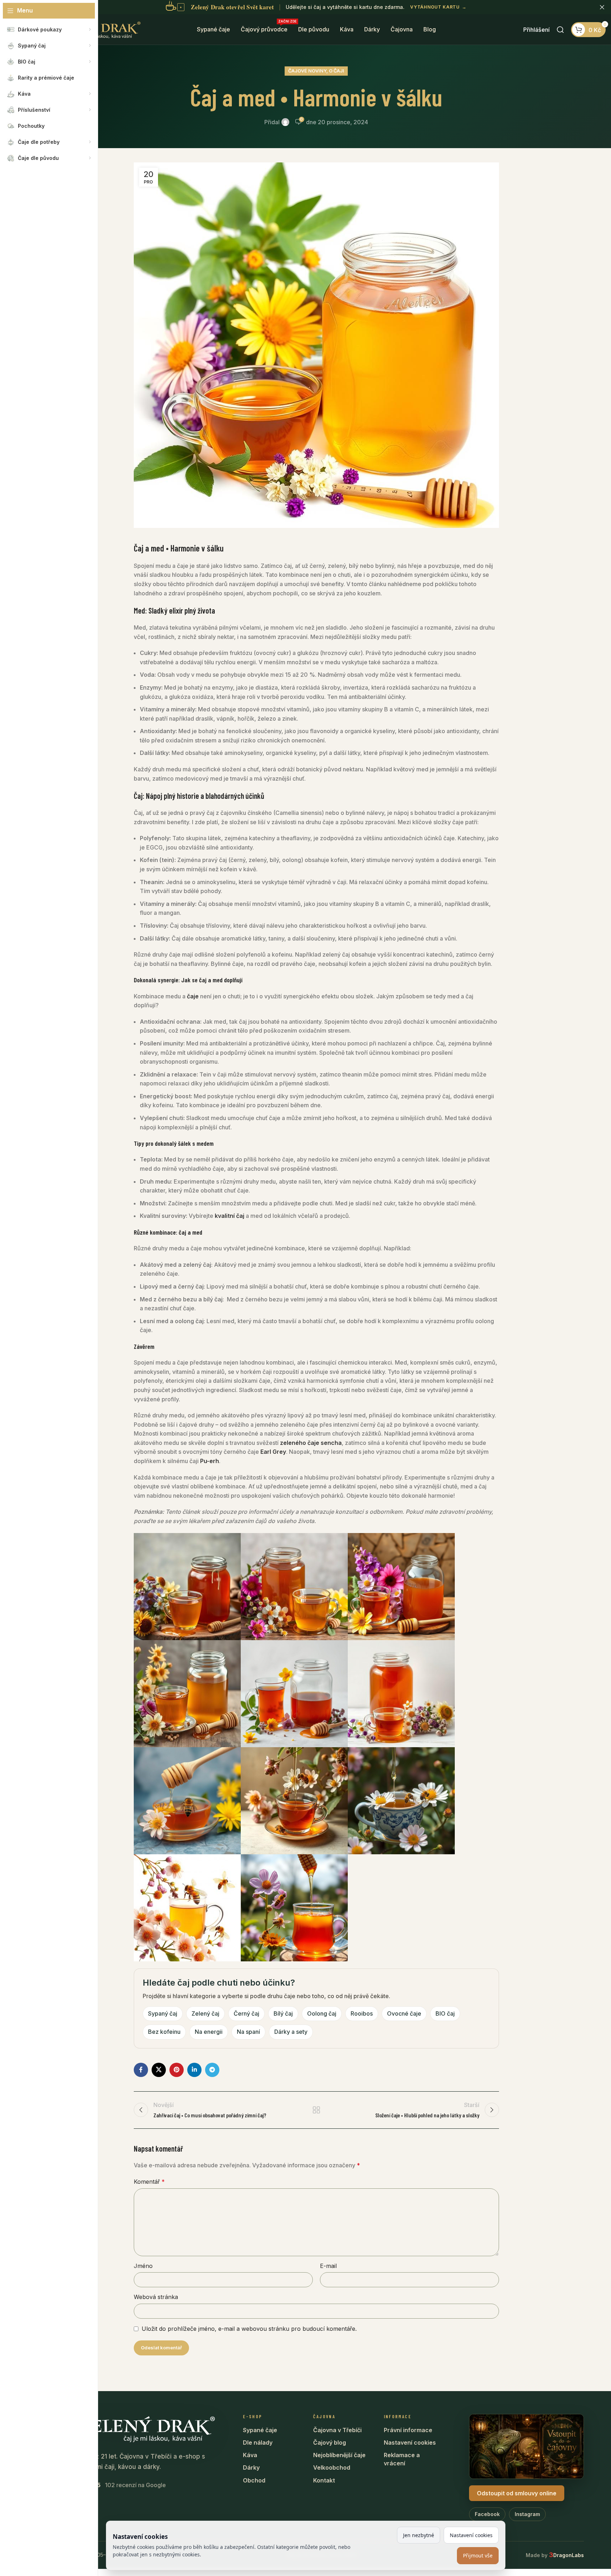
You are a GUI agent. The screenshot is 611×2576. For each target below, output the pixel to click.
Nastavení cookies (410, 2443)
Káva (250, 2455)
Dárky (251, 2467)
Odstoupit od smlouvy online (517, 2493)
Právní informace (408, 2430)
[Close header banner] (602, 7)
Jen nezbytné (419, 2535)
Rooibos (362, 2013)
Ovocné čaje (404, 2013)
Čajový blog (330, 2443)
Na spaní (248, 2032)
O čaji (337, 71)
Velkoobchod (332, 2467)
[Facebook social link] (141, 2070)
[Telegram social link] (212, 2070)
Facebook (487, 2514)
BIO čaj (445, 2013)
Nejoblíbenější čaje (339, 2455)
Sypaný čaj (163, 2013)
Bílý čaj (283, 2013)
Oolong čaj (322, 2013)
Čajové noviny (307, 71)
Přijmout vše (478, 2555)
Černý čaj (246, 2013)
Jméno (143, 2266)
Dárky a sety (291, 2032)
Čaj (138, 796)
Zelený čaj (205, 2013)
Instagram (527, 2514)
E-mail (328, 2266)
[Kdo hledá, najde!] (560, 30)
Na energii (209, 2032)
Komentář (149, 2182)
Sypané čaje (260, 2430)
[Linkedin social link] (194, 2070)
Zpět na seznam (316, 2110)
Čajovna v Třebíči (337, 2430)
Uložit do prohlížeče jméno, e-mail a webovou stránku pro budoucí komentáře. (249, 2329)
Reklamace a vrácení (402, 2459)
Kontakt (324, 2480)
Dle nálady (258, 2443)
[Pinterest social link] (177, 2070)
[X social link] (159, 2070)
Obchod (254, 2480)
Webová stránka (156, 2297)
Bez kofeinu (164, 2032)
